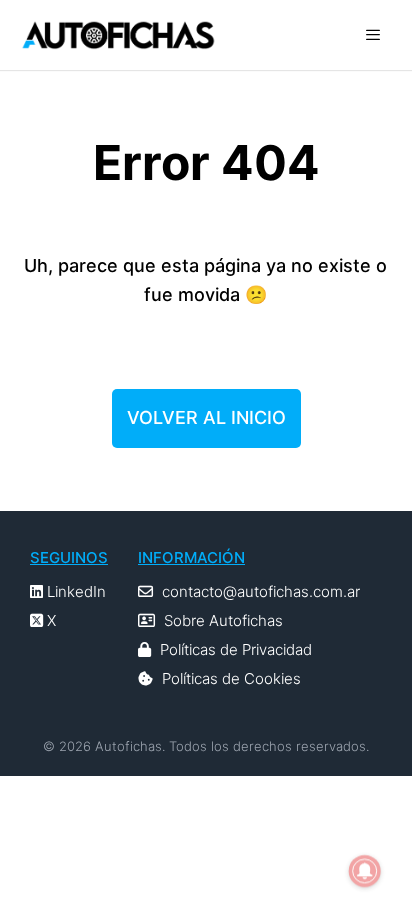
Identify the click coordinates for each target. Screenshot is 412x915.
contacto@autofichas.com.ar (261, 591)
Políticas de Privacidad (236, 649)
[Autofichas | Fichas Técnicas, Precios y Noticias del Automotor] (118, 35)
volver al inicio (206, 417)
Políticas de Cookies (231, 678)
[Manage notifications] (365, 871)
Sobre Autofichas (223, 620)
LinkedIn (74, 591)
